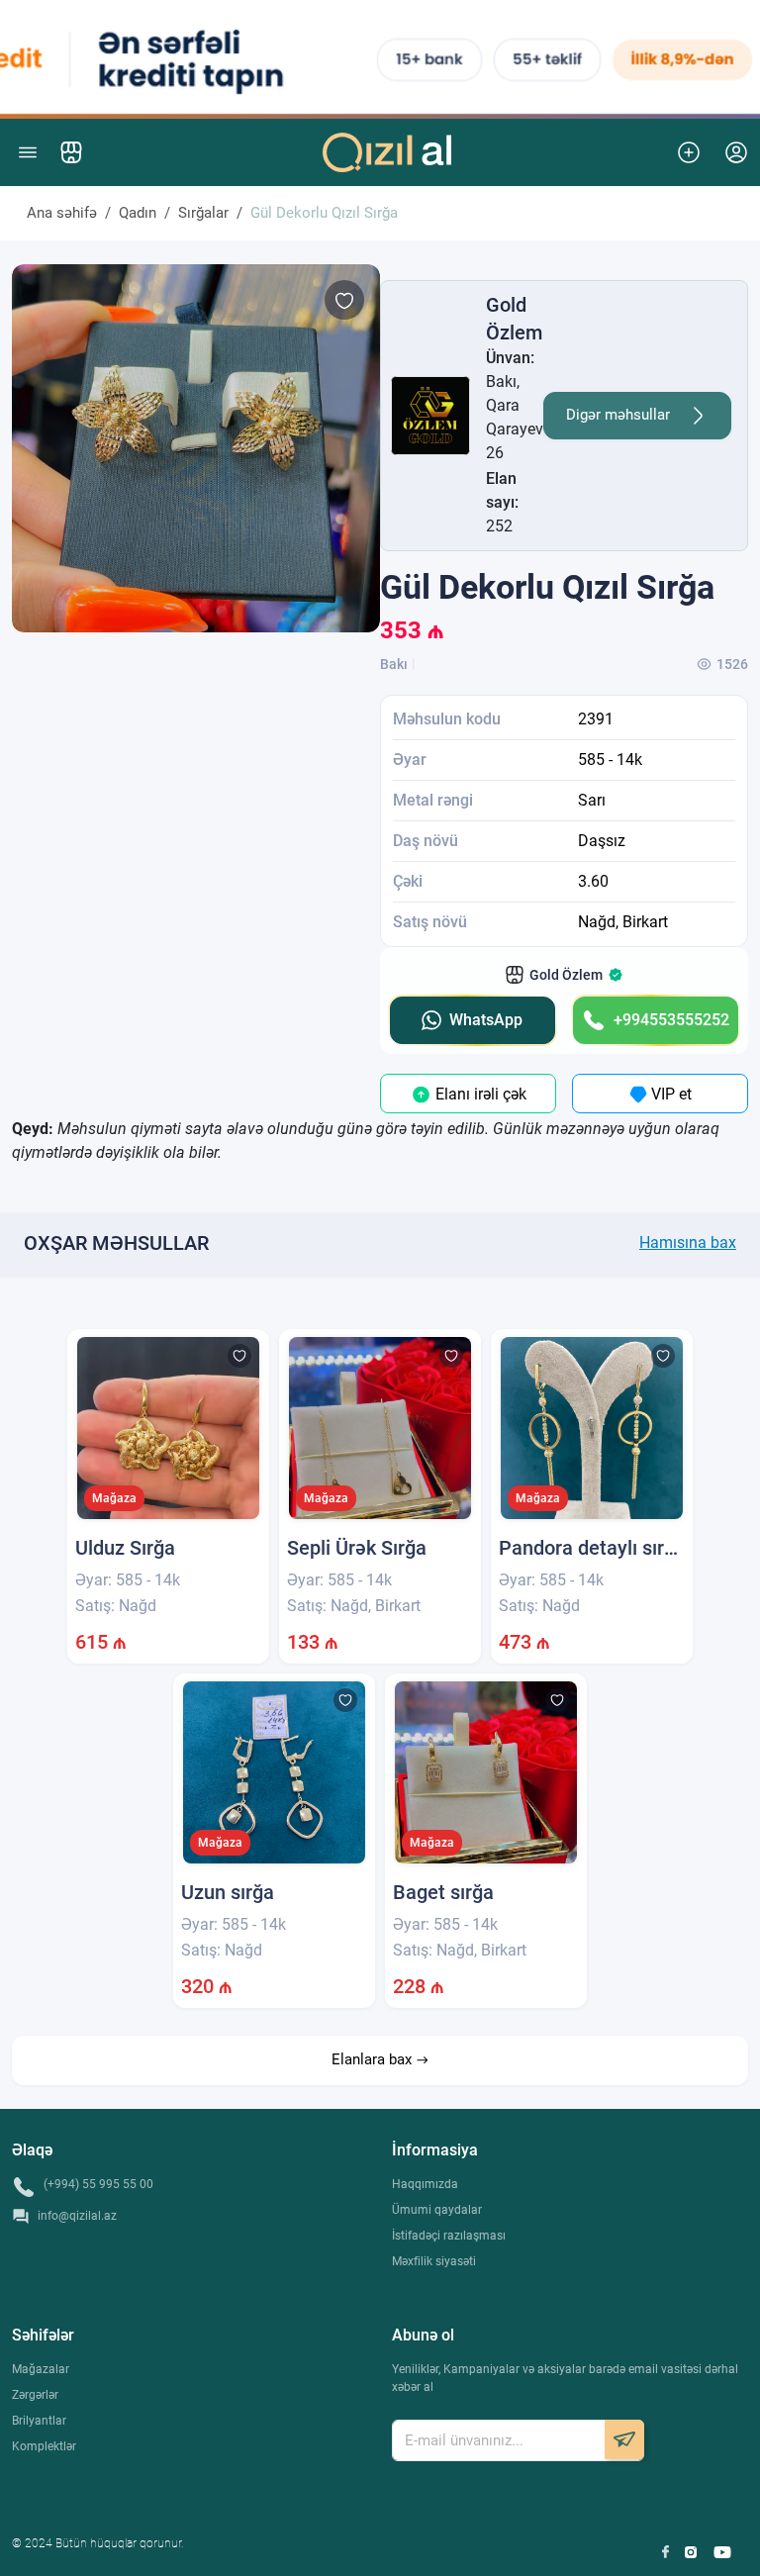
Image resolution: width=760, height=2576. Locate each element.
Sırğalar (203, 213)
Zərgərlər (35, 2395)
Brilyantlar (39, 2421)
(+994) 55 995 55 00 (98, 2184)
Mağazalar (41, 2369)
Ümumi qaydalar (437, 2210)
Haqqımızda (425, 2184)
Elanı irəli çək (479, 1094)
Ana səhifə (62, 213)
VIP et (669, 1094)
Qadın (138, 213)
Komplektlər (44, 2446)
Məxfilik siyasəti (434, 2261)
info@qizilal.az (77, 2216)
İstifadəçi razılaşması (449, 2236)
